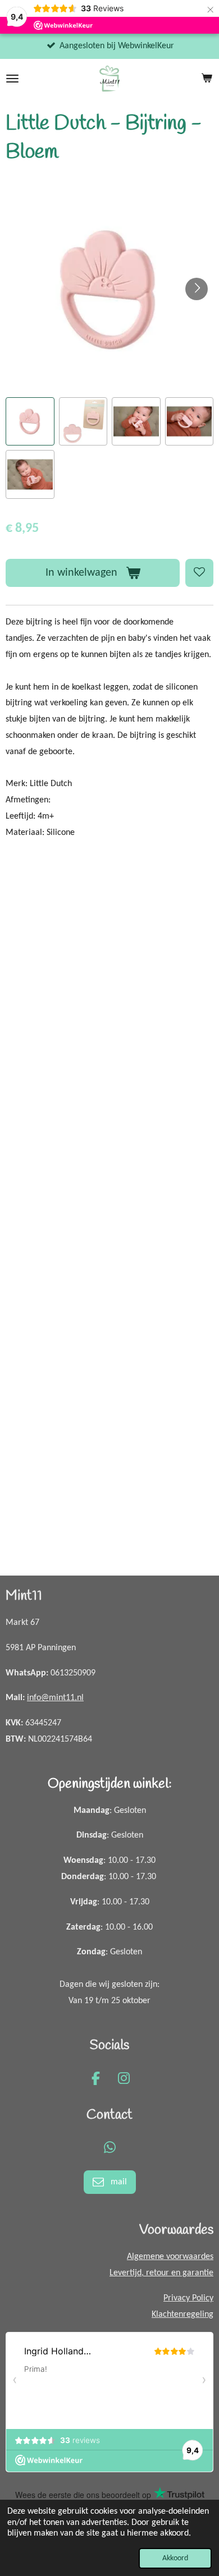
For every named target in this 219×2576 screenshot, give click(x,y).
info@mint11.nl (55, 1698)
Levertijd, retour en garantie (161, 2273)
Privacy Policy (188, 2298)
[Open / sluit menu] (12, 79)
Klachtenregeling (182, 2315)
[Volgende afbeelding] (197, 289)
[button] (30, 422)
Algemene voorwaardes (170, 2257)
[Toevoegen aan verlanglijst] (199, 573)
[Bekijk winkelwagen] (207, 79)
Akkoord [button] (175, 2558)
